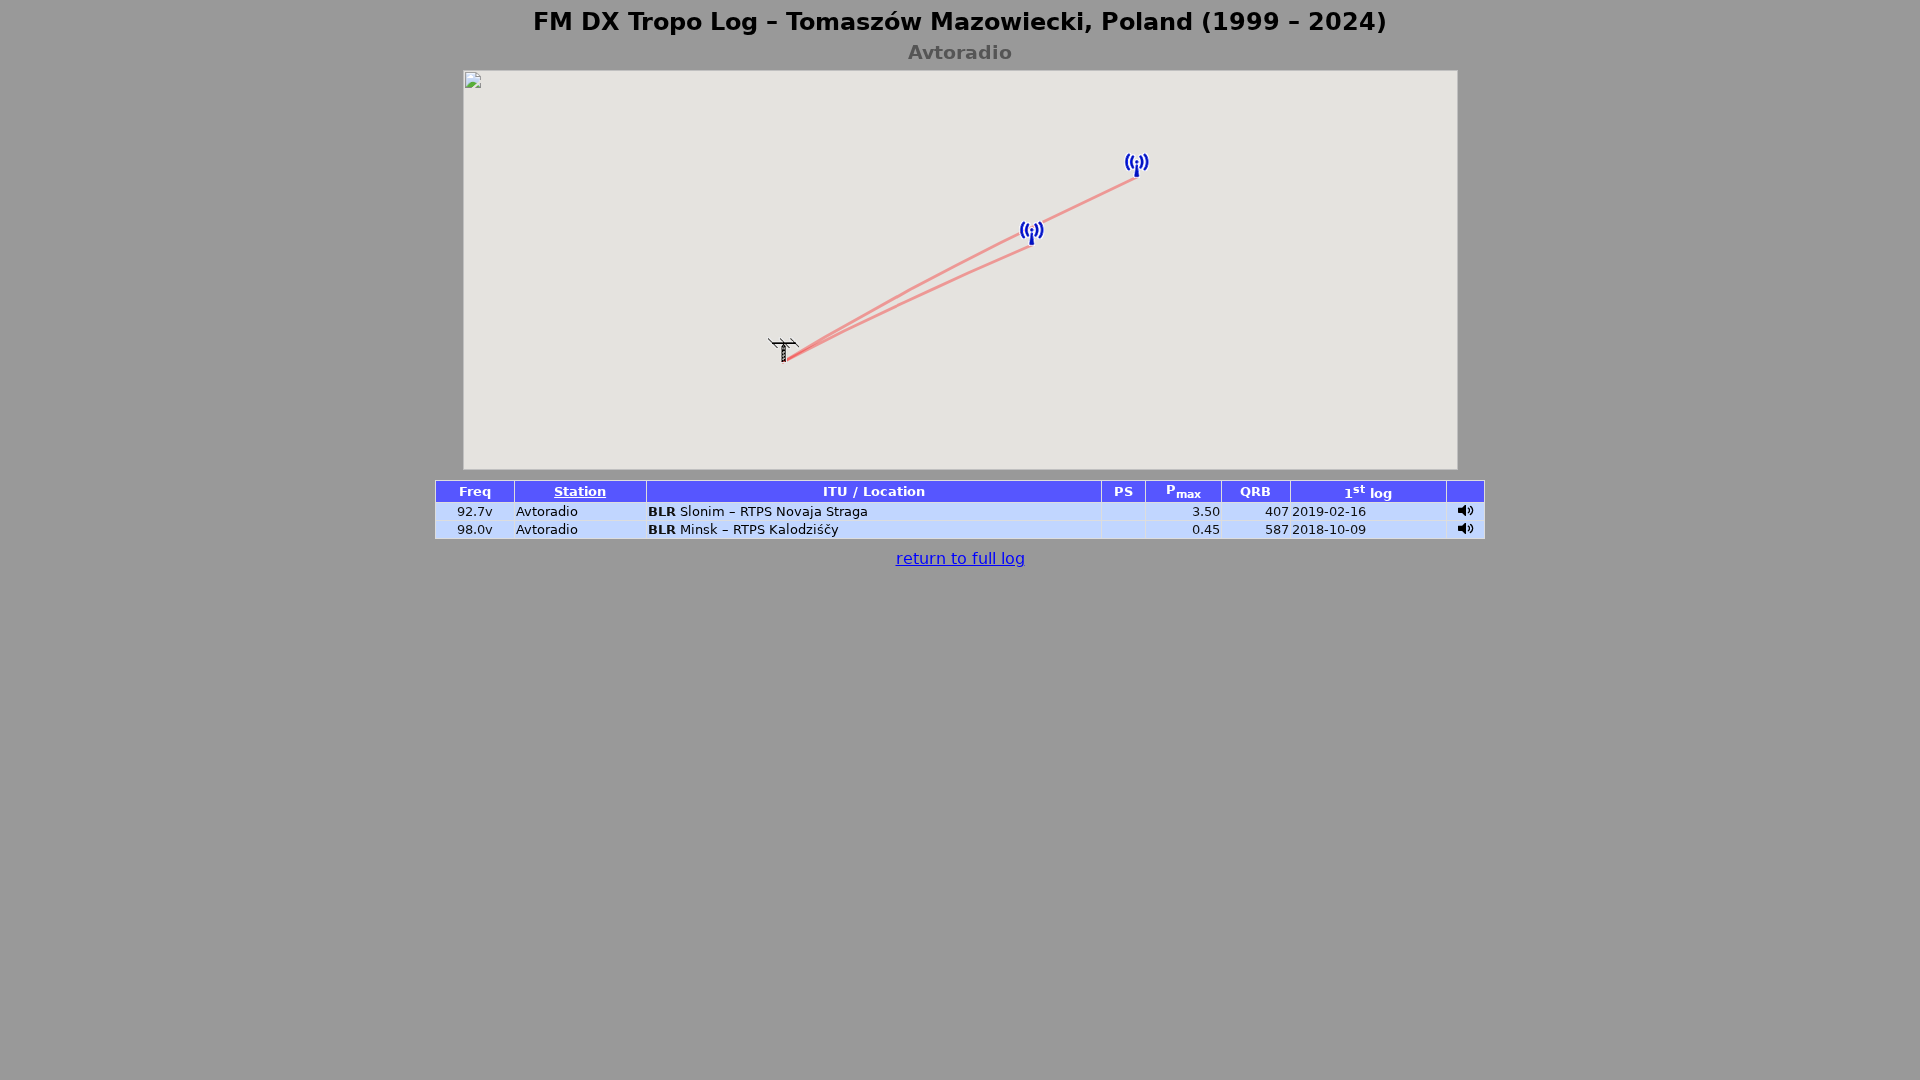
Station (580, 491)
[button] (1032, 233)
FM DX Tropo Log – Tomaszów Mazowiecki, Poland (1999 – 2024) (960, 22)
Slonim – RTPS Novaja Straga (774, 511)
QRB (1255, 491)
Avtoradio (547, 511)
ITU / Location (874, 491)
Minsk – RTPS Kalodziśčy (759, 529)
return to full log (960, 558)
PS (1123, 491)
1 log (1368, 493)
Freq (475, 491)
